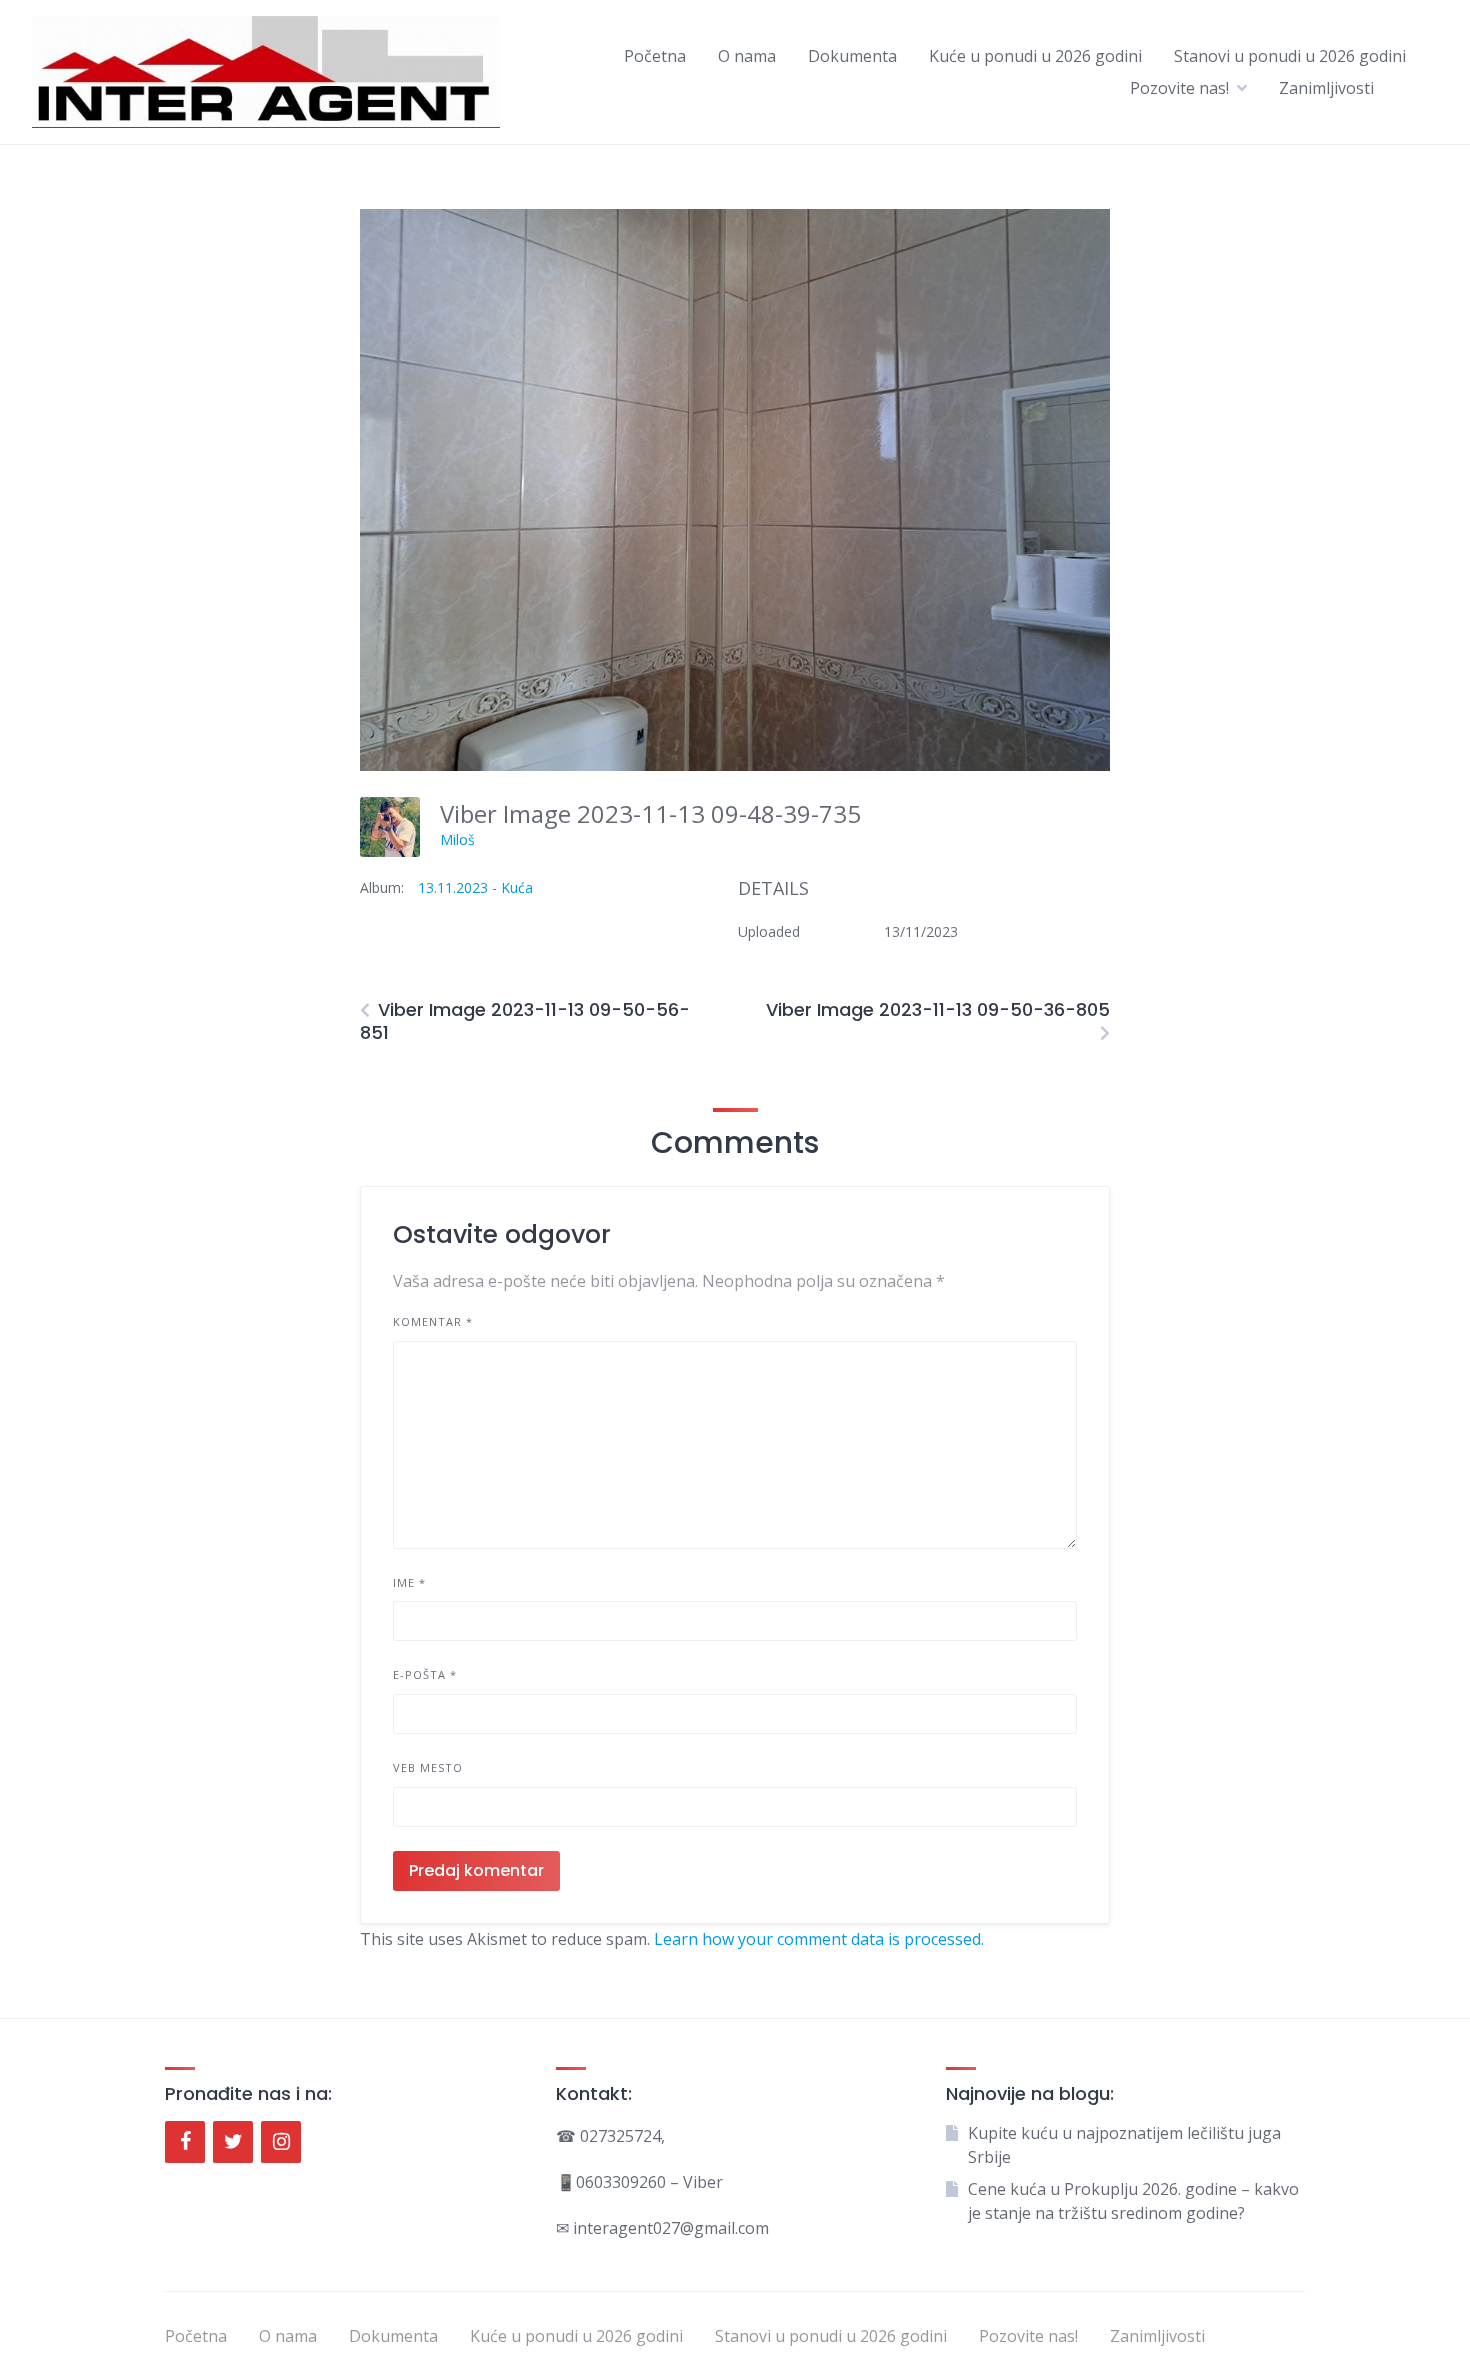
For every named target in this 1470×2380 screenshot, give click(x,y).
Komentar (433, 1321)
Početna (655, 56)
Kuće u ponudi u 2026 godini (1035, 56)
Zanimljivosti (1326, 88)
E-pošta (425, 1674)
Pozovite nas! (1179, 88)
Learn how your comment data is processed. (819, 1939)
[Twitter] (233, 2142)
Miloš (457, 839)
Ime (409, 1582)
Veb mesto (428, 1767)
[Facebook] (185, 2142)
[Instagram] (281, 2142)
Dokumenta (852, 56)
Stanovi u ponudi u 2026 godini (1290, 56)
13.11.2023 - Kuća (475, 887)
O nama (747, 56)
